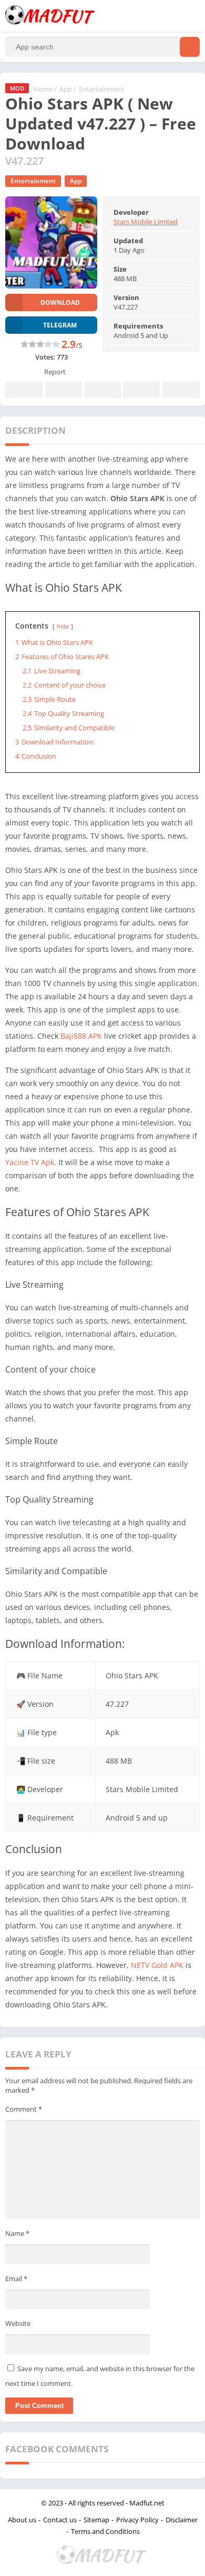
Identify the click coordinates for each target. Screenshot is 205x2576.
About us (22, 2520)
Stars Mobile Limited (146, 222)
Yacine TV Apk (30, 1162)
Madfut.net (147, 2503)
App (66, 89)
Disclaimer (182, 2520)
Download (60, 302)
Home (43, 89)
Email (16, 2279)
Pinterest (102, 390)
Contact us (60, 2520)
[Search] (190, 47)
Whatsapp (181, 390)
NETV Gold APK (157, 1965)
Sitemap (96, 2520)
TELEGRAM (60, 325)
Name (17, 2233)
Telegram (141, 390)
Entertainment (102, 89)
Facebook (24, 390)
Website (18, 2323)
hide (63, 626)
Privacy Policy (137, 2520)
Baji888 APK (81, 1036)
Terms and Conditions (105, 2531)
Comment (24, 2109)
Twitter (64, 390)
